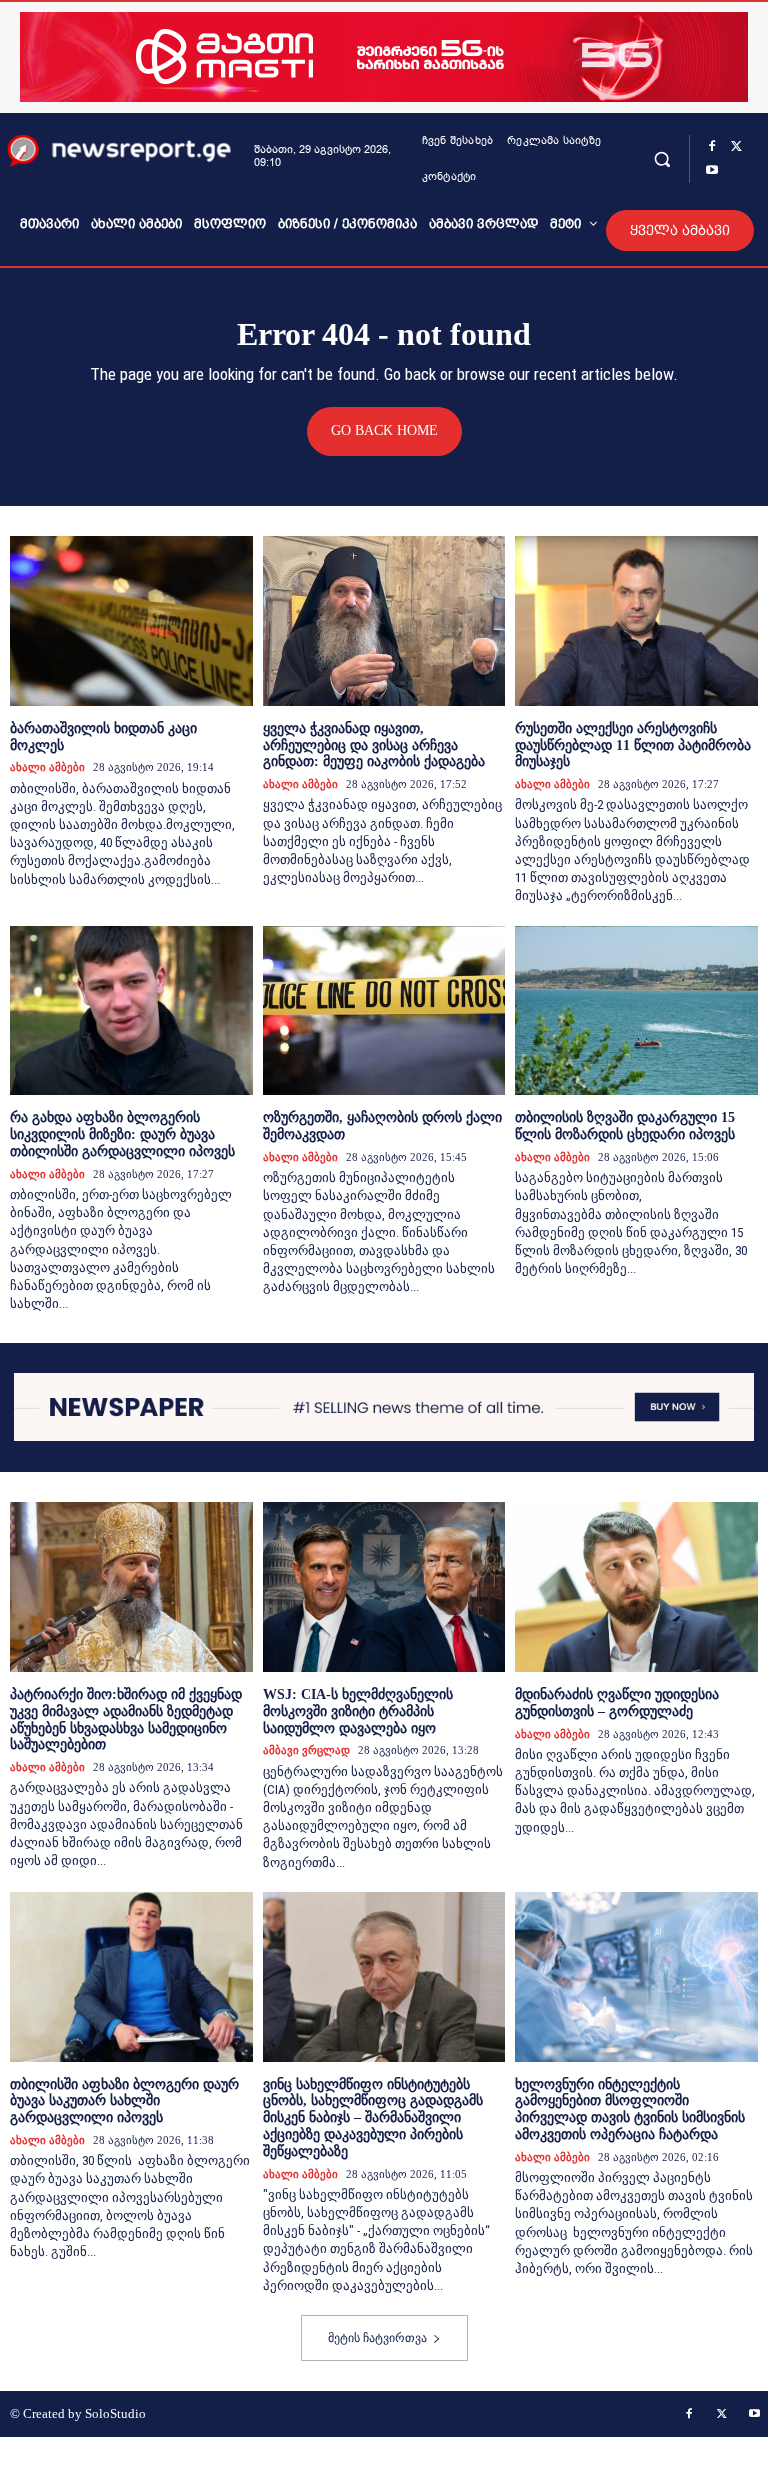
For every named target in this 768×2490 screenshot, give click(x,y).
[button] (661, 158)
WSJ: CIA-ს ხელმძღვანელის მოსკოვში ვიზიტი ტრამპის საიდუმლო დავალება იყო (358, 1711)
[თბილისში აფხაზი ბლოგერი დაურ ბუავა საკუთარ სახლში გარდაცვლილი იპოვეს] (131, 1977)
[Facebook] (712, 147)
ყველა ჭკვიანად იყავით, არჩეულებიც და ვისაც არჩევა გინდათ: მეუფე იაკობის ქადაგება (374, 745)
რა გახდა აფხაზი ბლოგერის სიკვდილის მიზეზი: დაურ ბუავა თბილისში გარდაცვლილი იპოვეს (122, 1134)
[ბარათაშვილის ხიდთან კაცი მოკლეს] (131, 621)
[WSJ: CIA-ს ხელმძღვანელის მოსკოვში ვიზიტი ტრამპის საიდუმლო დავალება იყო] (384, 1587)
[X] (736, 147)
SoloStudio (115, 2413)
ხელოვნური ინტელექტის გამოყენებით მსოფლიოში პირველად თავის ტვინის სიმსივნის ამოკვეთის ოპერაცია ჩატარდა (630, 2109)
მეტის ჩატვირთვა (377, 2338)
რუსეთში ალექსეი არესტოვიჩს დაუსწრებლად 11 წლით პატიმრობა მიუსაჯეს (633, 745)
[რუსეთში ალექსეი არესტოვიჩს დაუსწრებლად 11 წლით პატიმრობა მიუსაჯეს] (636, 621)
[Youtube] (712, 171)
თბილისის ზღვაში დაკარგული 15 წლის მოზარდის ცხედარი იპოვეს (625, 1126)
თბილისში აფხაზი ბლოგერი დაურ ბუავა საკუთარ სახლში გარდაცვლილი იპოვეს (124, 2101)
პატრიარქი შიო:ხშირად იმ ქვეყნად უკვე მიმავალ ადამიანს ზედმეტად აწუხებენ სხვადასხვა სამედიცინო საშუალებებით (126, 1719)
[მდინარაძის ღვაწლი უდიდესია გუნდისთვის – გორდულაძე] (636, 1587)
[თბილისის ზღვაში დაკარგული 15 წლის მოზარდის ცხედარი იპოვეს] (636, 1011)
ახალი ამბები (47, 767)
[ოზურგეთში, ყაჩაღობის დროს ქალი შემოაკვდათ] (384, 1011)
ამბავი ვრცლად (306, 1750)
